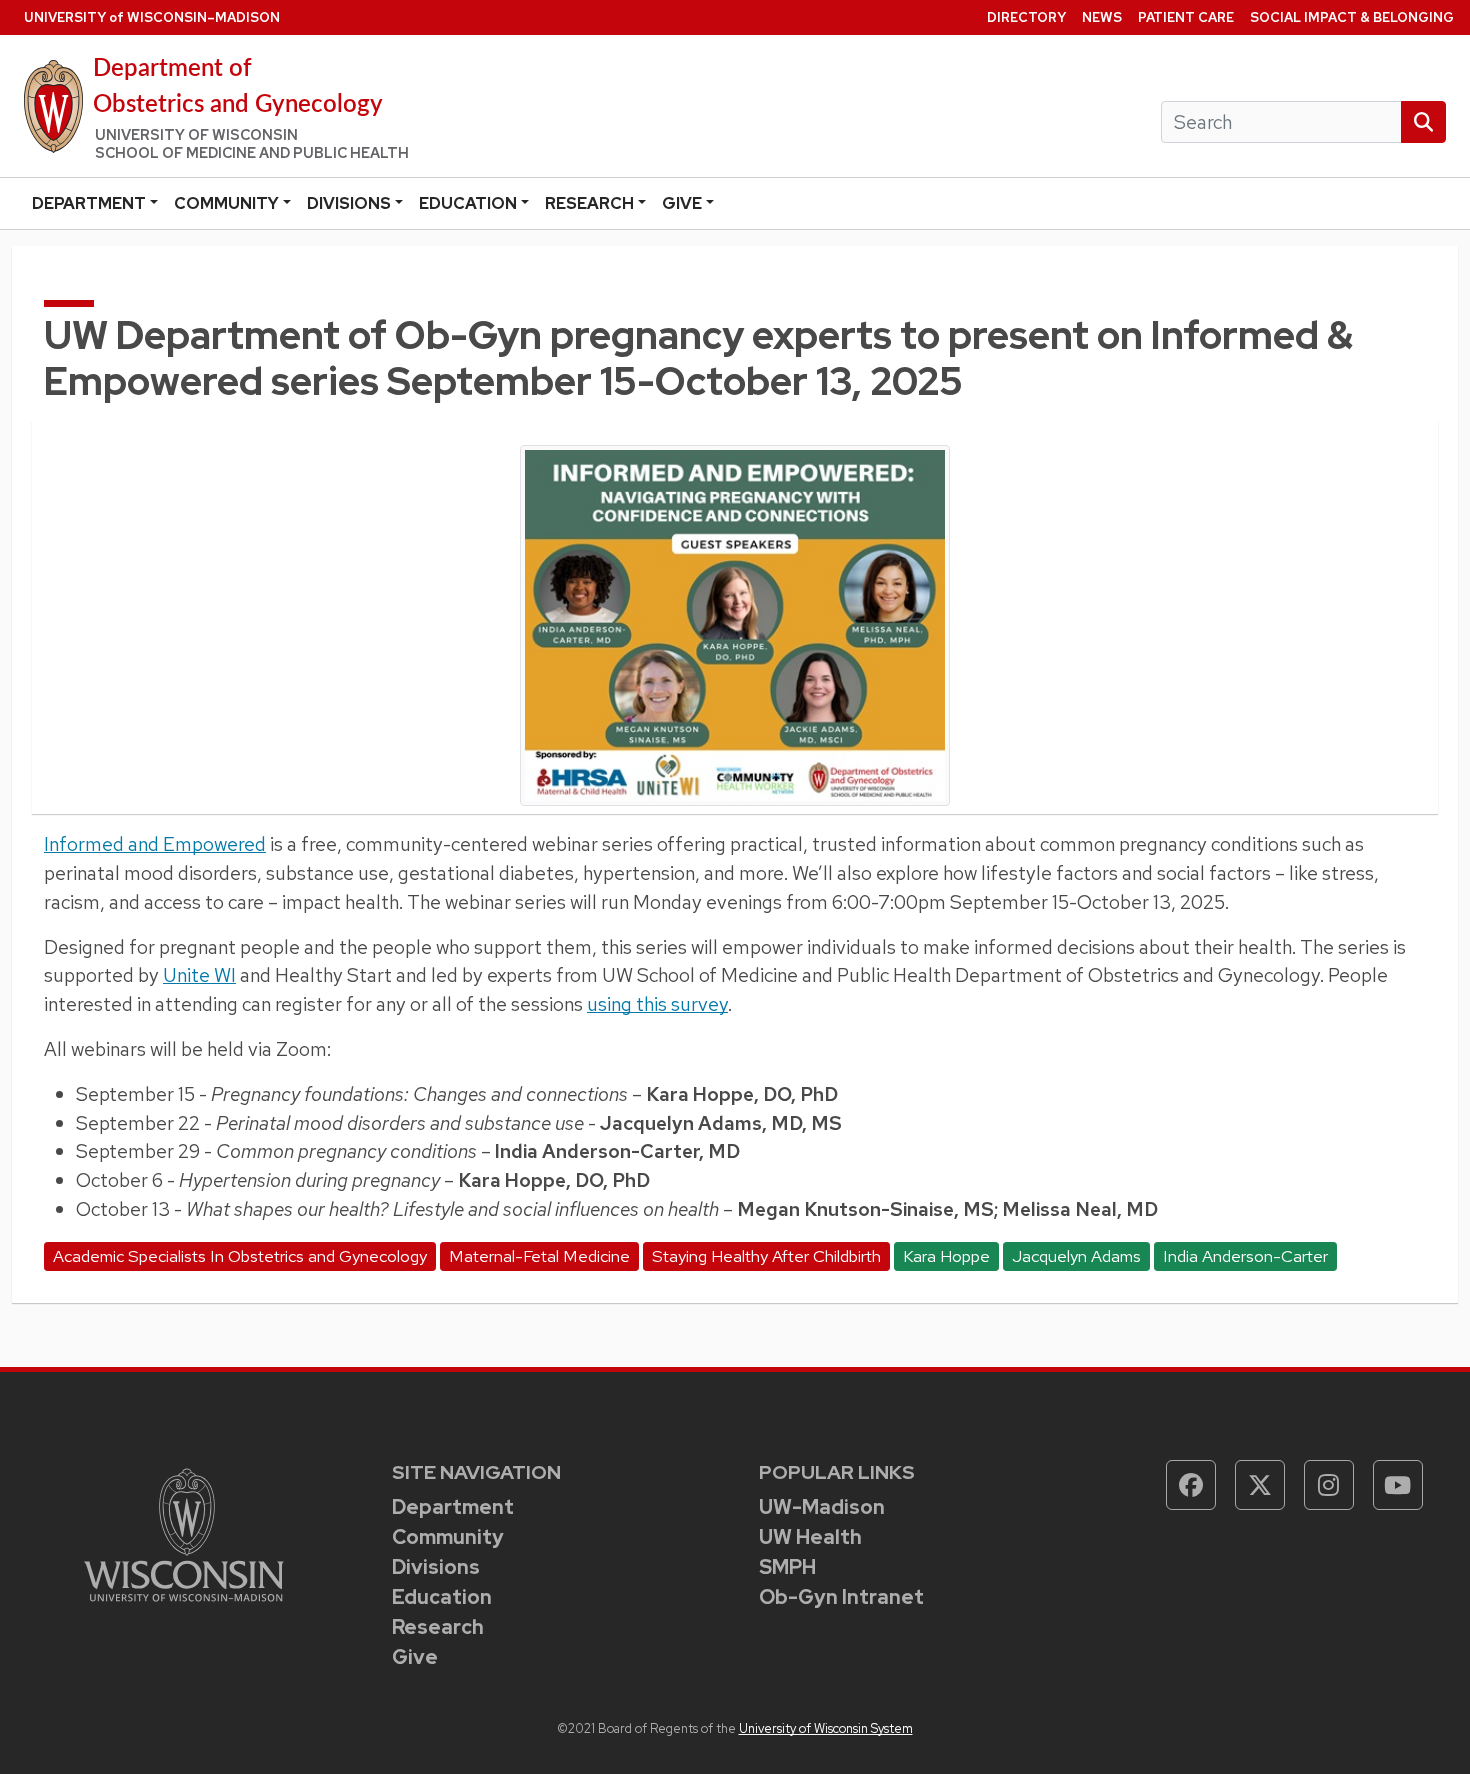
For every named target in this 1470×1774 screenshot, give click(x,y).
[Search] (1423, 122)
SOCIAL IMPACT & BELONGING (1352, 17)
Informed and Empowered (155, 844)
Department (89, 203)
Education (468, 203)
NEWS (1102, 17)
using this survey (657, 1004)
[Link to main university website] (184, 1532)
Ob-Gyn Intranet (841, 1597)
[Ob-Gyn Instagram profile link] (1329, 1485)
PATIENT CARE (1186, 17)
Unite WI (199, 975)
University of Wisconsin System (826, 1728)
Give (682, 203)
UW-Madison (822, 1507)
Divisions (349, 203)
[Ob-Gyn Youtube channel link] (1398, 1485)
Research (589, 203)
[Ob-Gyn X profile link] (1260, 1485)
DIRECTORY (1026, 17)
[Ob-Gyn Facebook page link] (1191, 1485)
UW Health (810, 1537)
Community (226, 203)
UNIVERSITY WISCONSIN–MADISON (152, 17)
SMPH (787, 1567)
